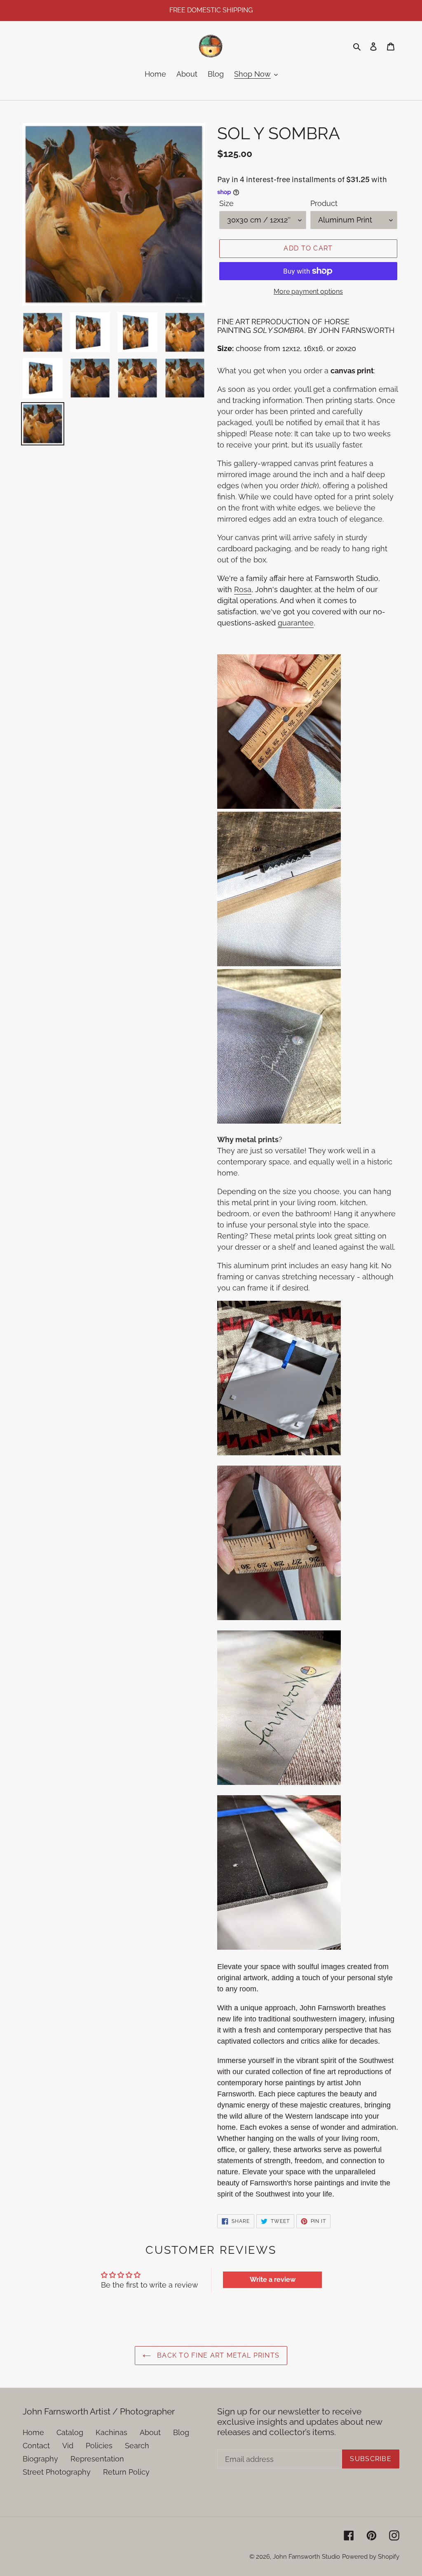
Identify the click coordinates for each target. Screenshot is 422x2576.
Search (137, 2446)
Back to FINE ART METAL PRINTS (217, 2355)
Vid (68, 2446)
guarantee (296, 623)
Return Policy (126, 2472)
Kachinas (111, 2432)
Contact (36, 2446)
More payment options (308, 292)
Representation (97, 2459)
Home (33, 2432)
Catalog (70, 2432)
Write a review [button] (273, 2280)
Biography (40, 2459)
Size (226, 203)
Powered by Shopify (371, 2557)
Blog (181, 2432)
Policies (99, 2446)
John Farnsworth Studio (306, 2557)
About (150, 2432)
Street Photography (57, 2472)
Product (324, 203)
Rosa (243, 589)
